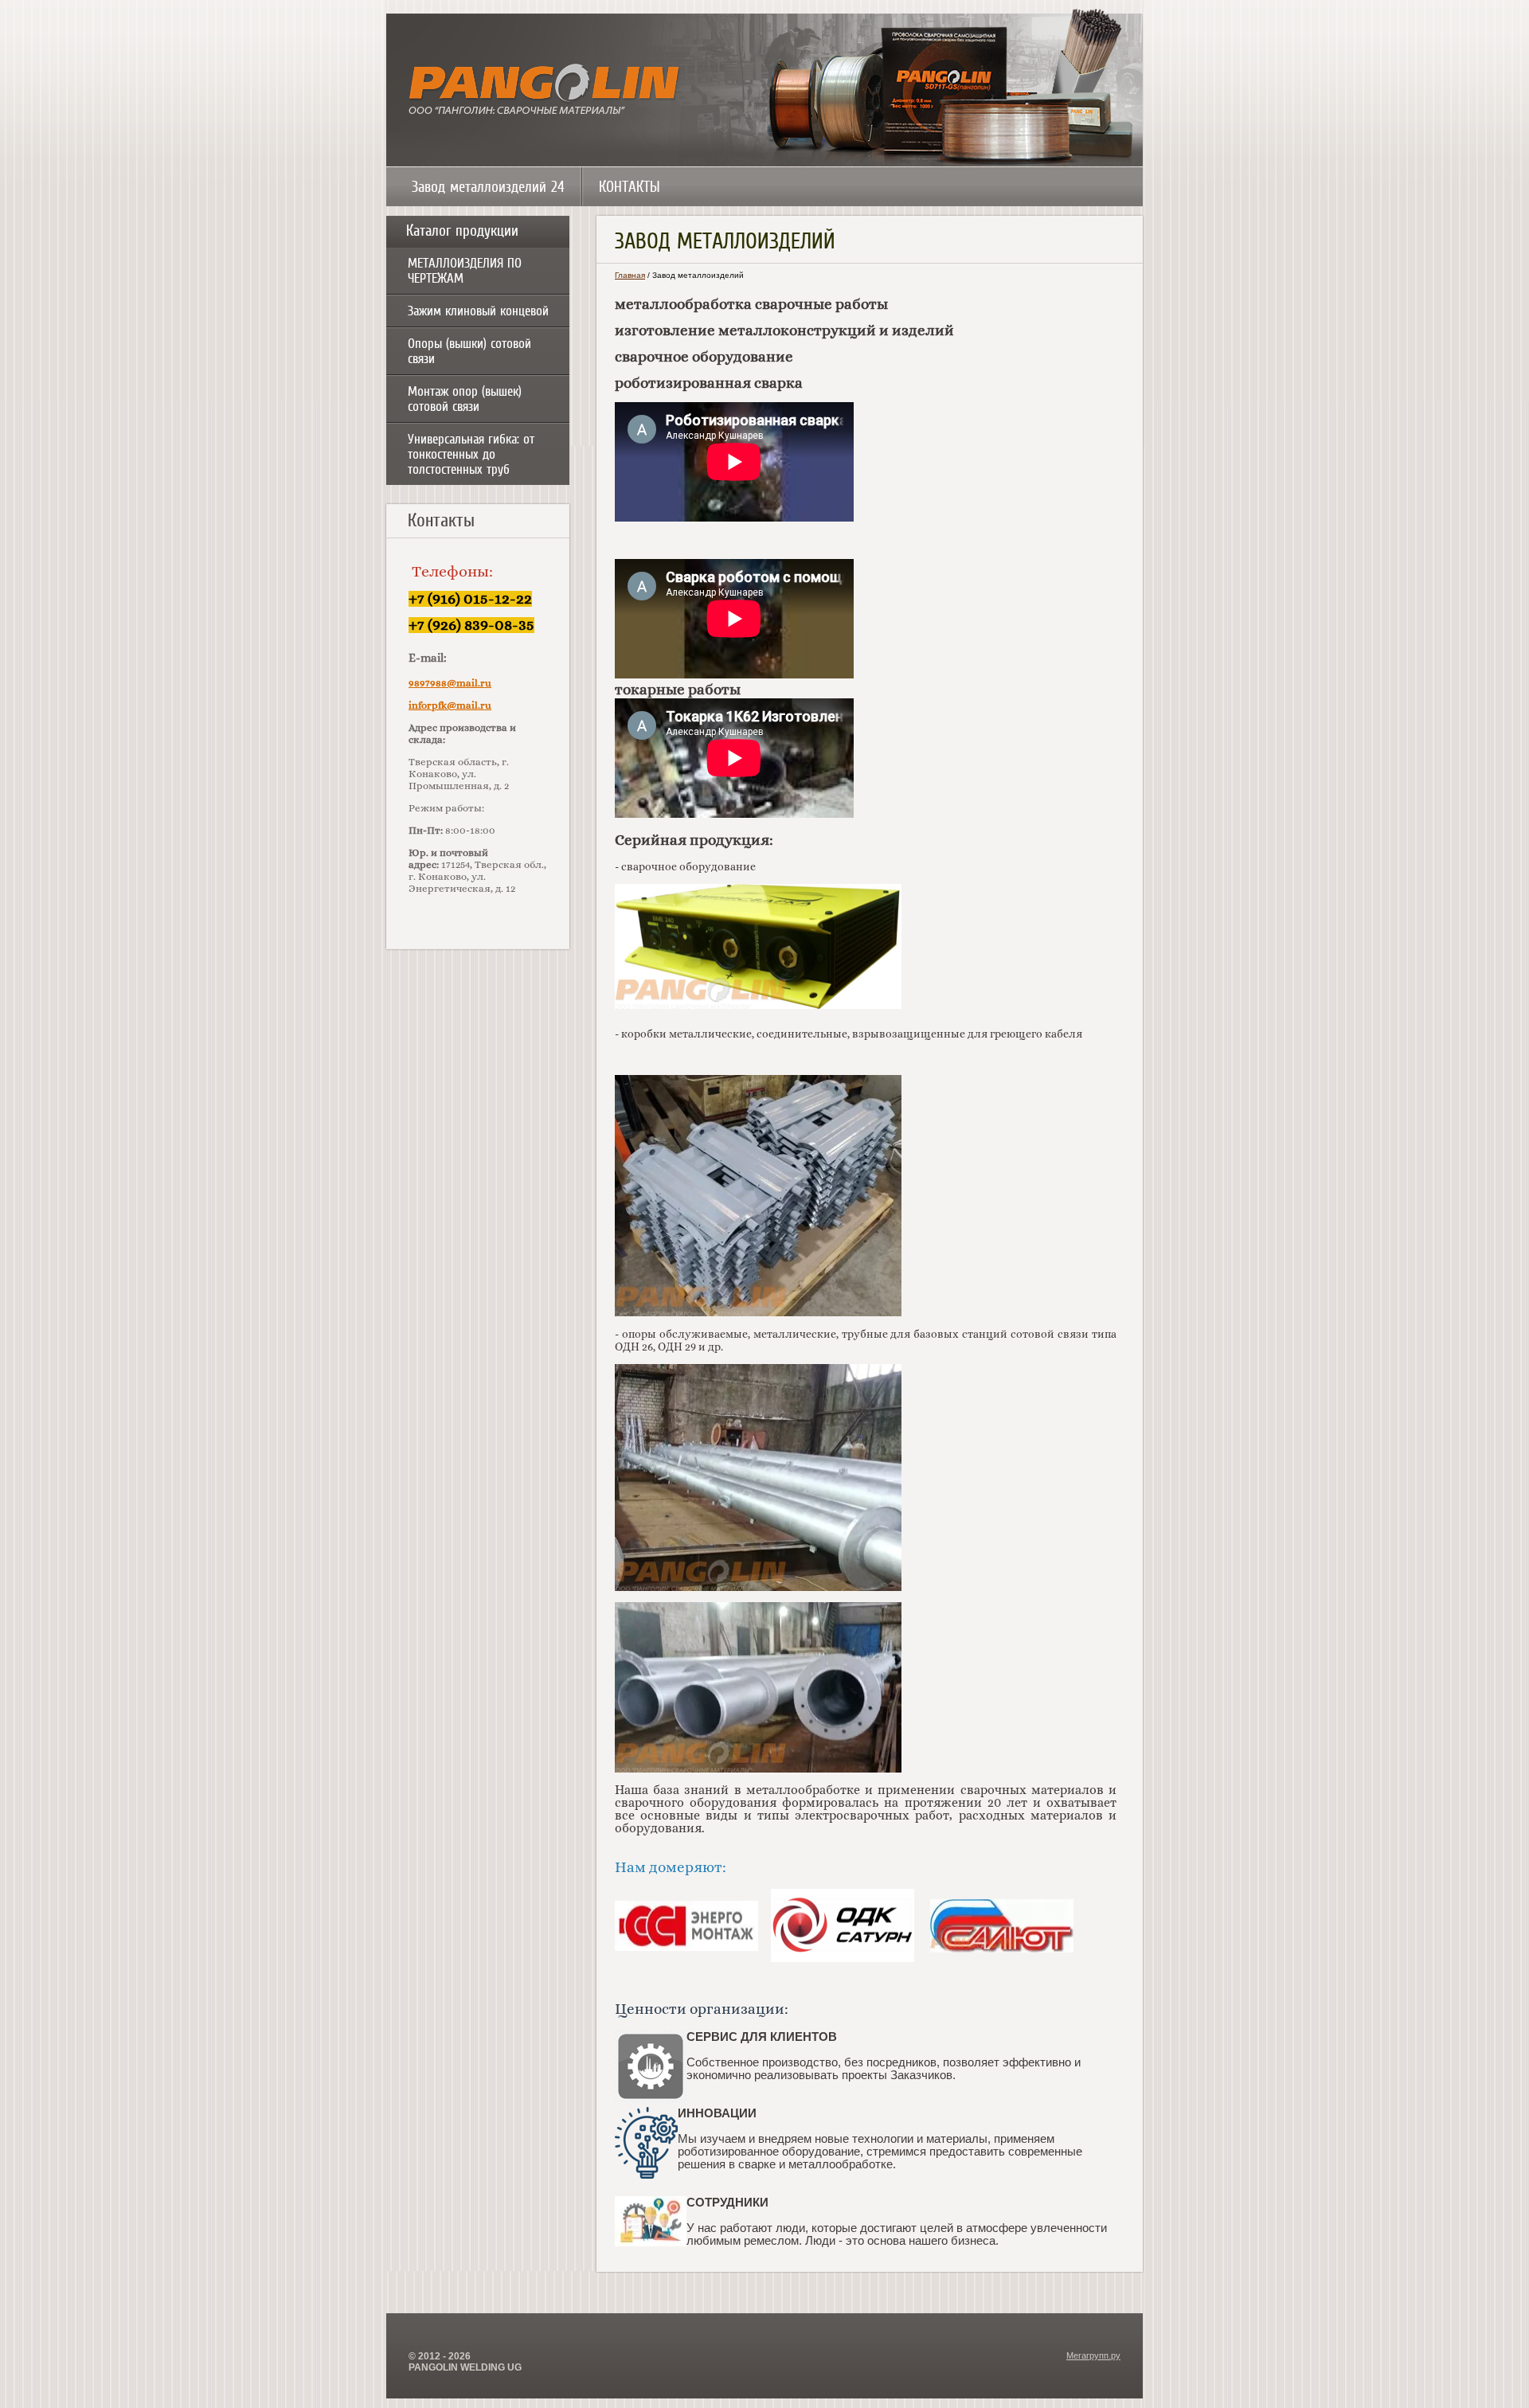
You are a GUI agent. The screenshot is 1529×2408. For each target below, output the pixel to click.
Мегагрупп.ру (1093, 2355)
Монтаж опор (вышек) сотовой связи (465, 399)
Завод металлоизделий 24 (488, 187)
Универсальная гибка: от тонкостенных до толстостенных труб (471, 454)
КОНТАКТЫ (630, 187)
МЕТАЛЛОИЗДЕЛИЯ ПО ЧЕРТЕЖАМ (465, 271)
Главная (630, 275)
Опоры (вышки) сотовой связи (469, 351)
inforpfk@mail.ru (450, 706)
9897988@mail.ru (450, 684)
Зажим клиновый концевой (478, 311)
